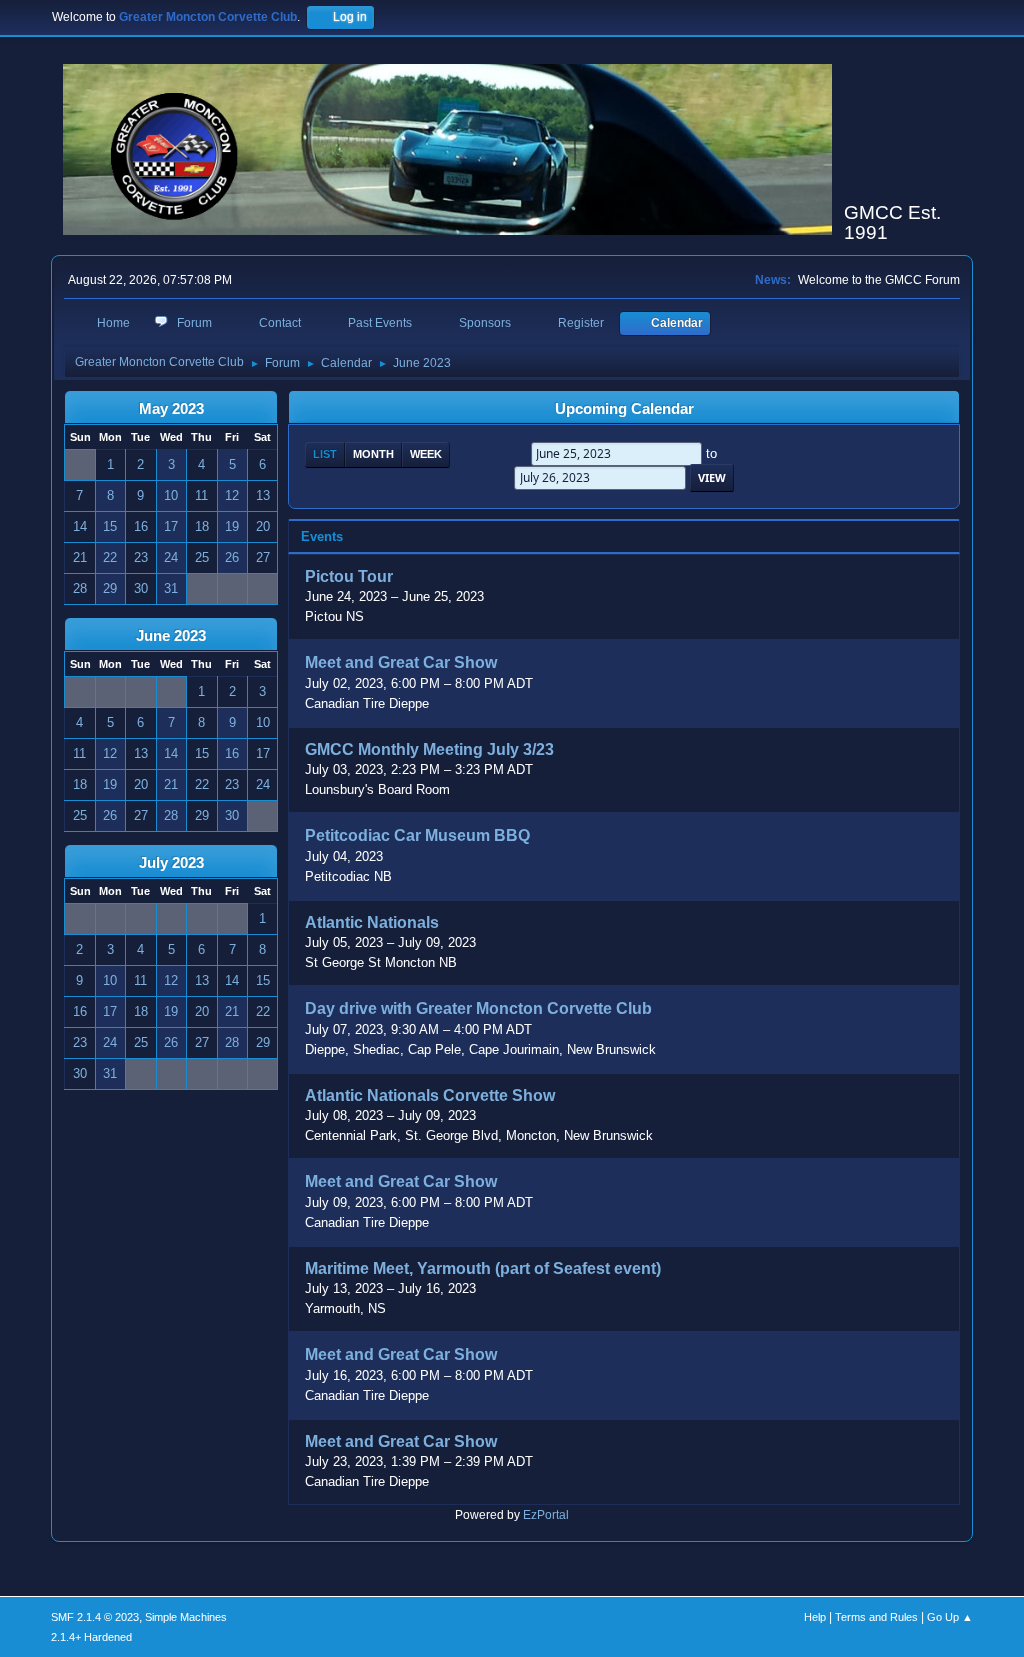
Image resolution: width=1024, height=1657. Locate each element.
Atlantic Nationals (372, 922)
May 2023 (171, 409)
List (325, 454)
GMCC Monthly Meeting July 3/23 (429, 749)
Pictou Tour (349, 576)
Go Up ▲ (950, 1617)
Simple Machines (186, 1617)
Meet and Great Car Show (401, 663)
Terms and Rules (876, 1617)
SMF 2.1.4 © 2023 (95, 1617)
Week (426, 454)
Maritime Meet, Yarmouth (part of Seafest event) (483, 1268)
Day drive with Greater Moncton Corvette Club (478, 1009)
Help (815, 1617)
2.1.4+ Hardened (91, 1637)
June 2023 (171, 636)
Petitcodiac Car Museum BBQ (417, 836)
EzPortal (546, 1515)
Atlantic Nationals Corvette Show (430, 1095)
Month (373, 454)
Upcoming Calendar (624, 409)
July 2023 (171, 863)
